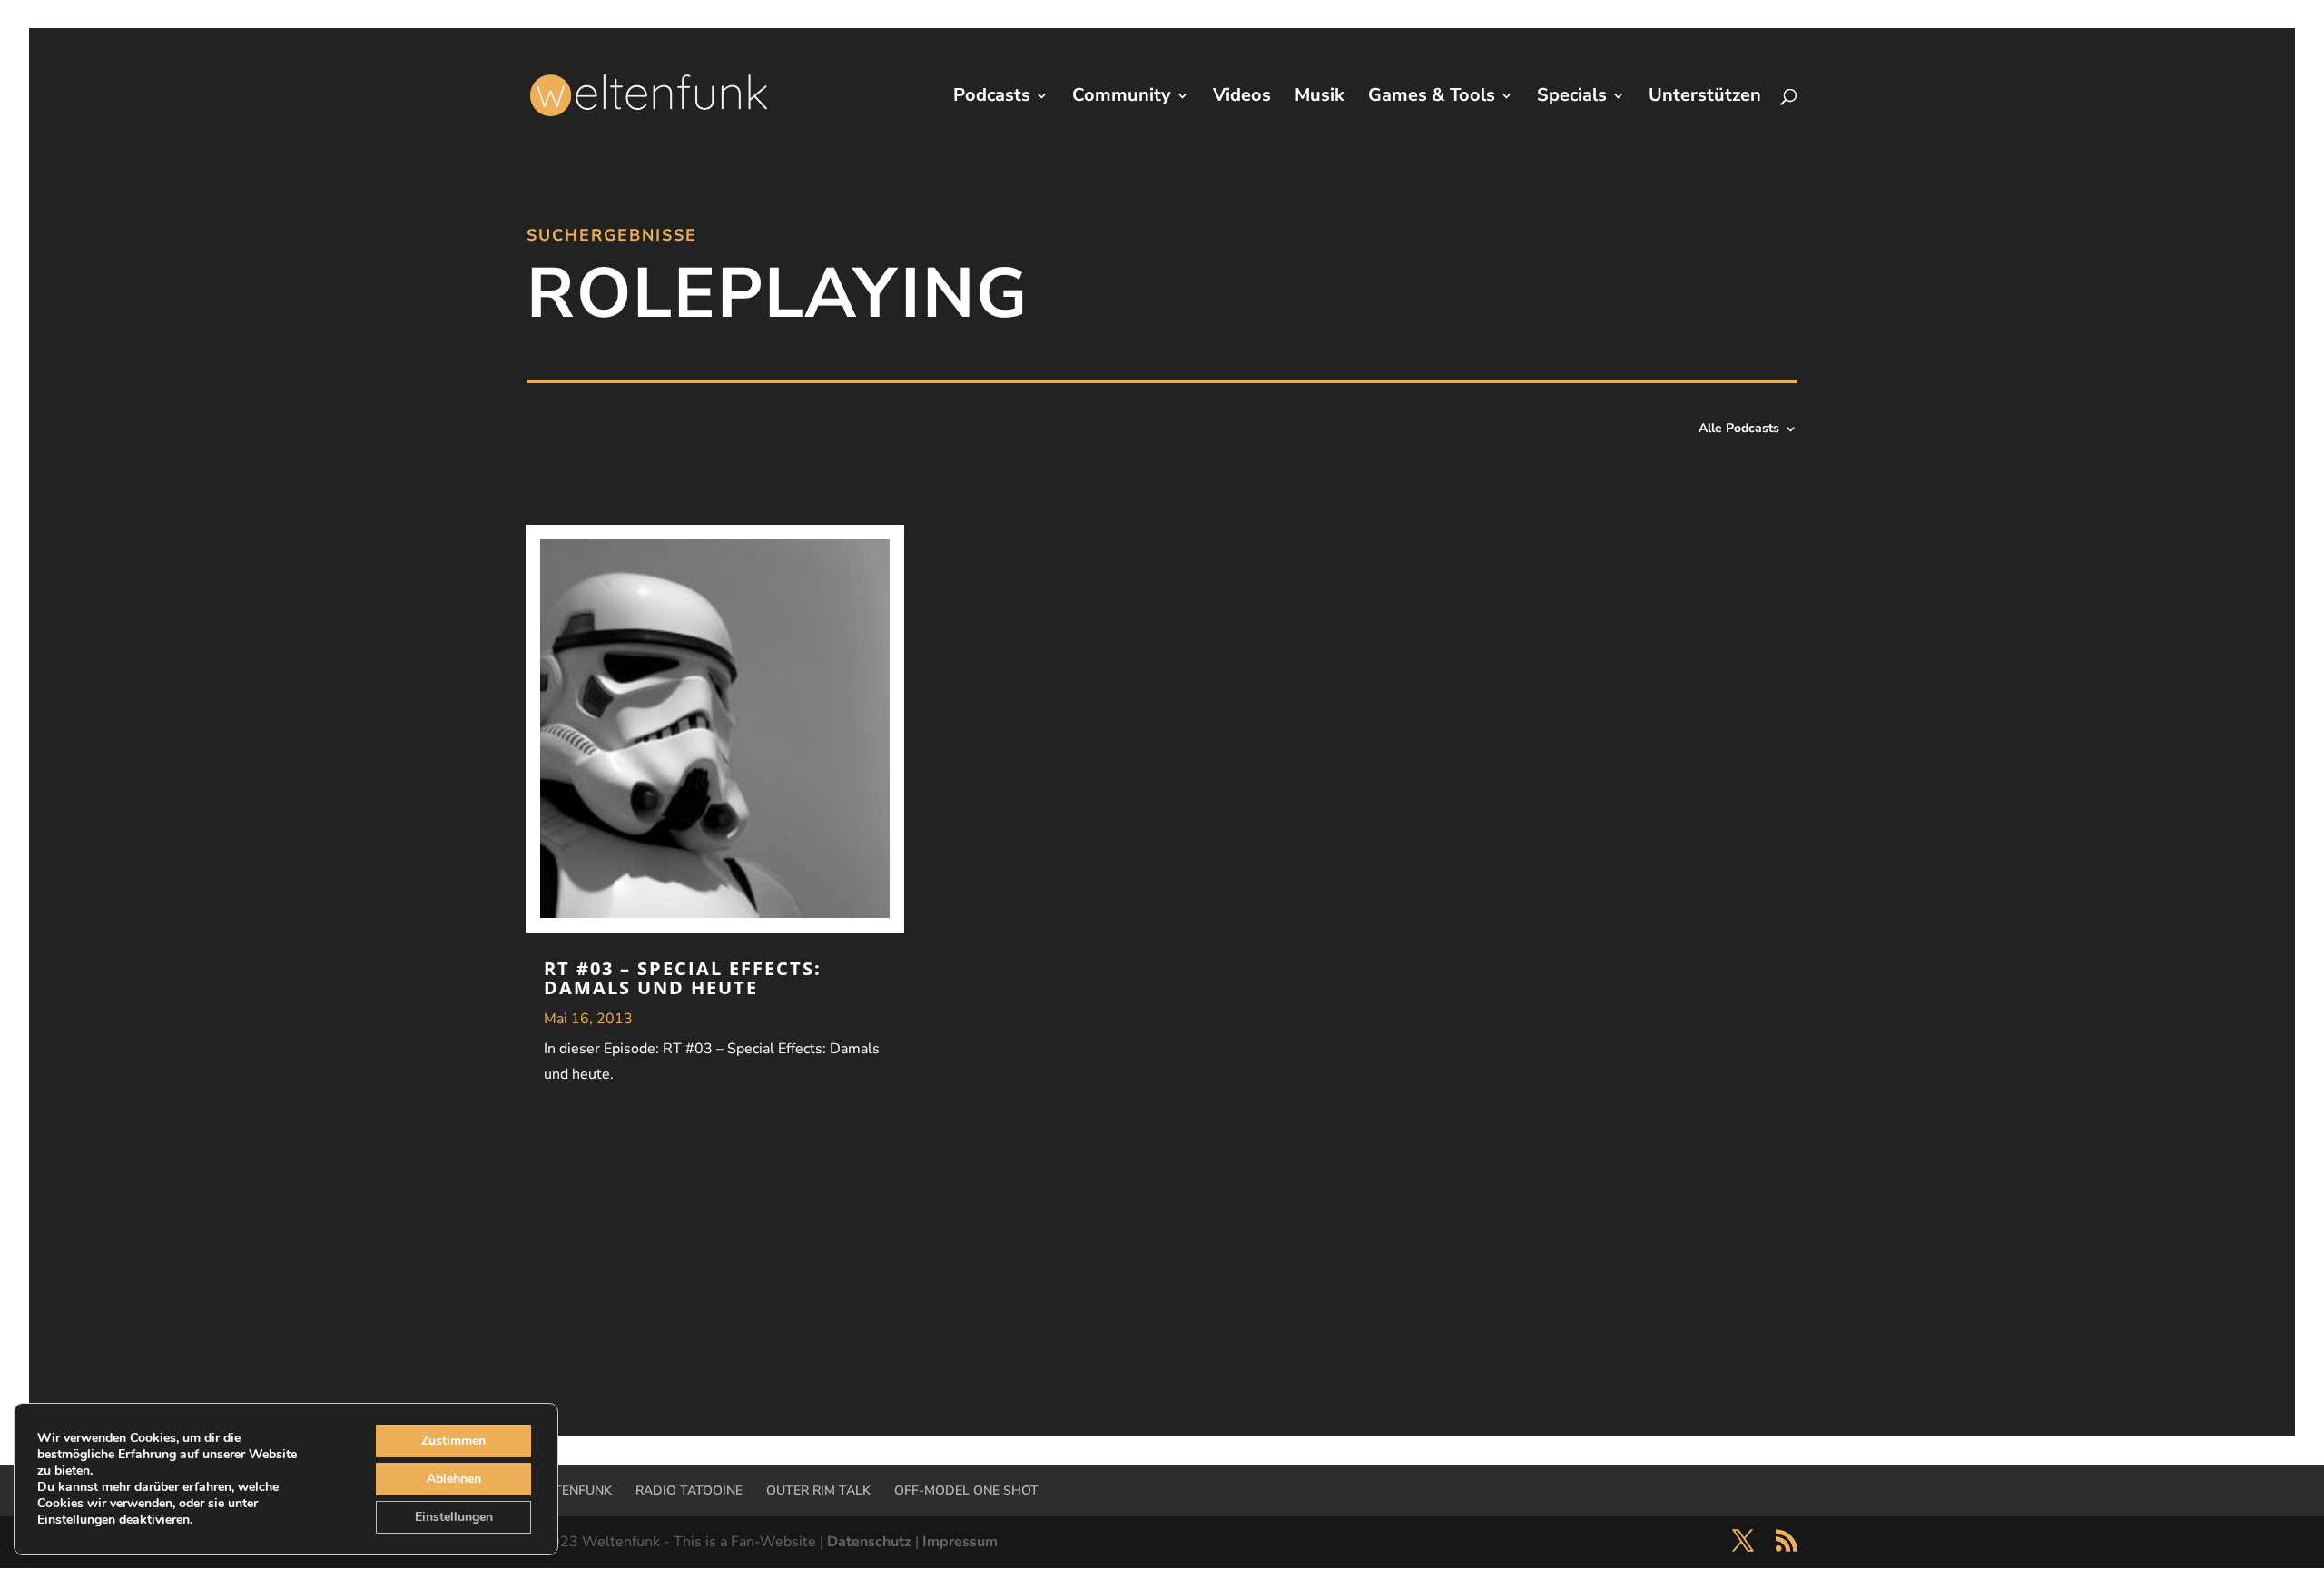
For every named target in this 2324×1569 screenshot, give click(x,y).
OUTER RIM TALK (818, 1490)
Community (1122, 98)
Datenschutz (869, 1542)
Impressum (960, 1542)
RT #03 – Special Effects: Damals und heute (683, 978)
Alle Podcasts (1739, 429)
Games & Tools (1432, 98)
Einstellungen (76, 1520)
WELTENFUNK (569, 1490)
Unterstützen (1705, 98)
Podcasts (992, 98)
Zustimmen (453, 1441)
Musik (1320, 98)
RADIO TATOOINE (689, 1490)
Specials (1572, 98)
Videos (1242, 98)
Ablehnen (454, 1479)
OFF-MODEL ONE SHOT (966, 1490)
